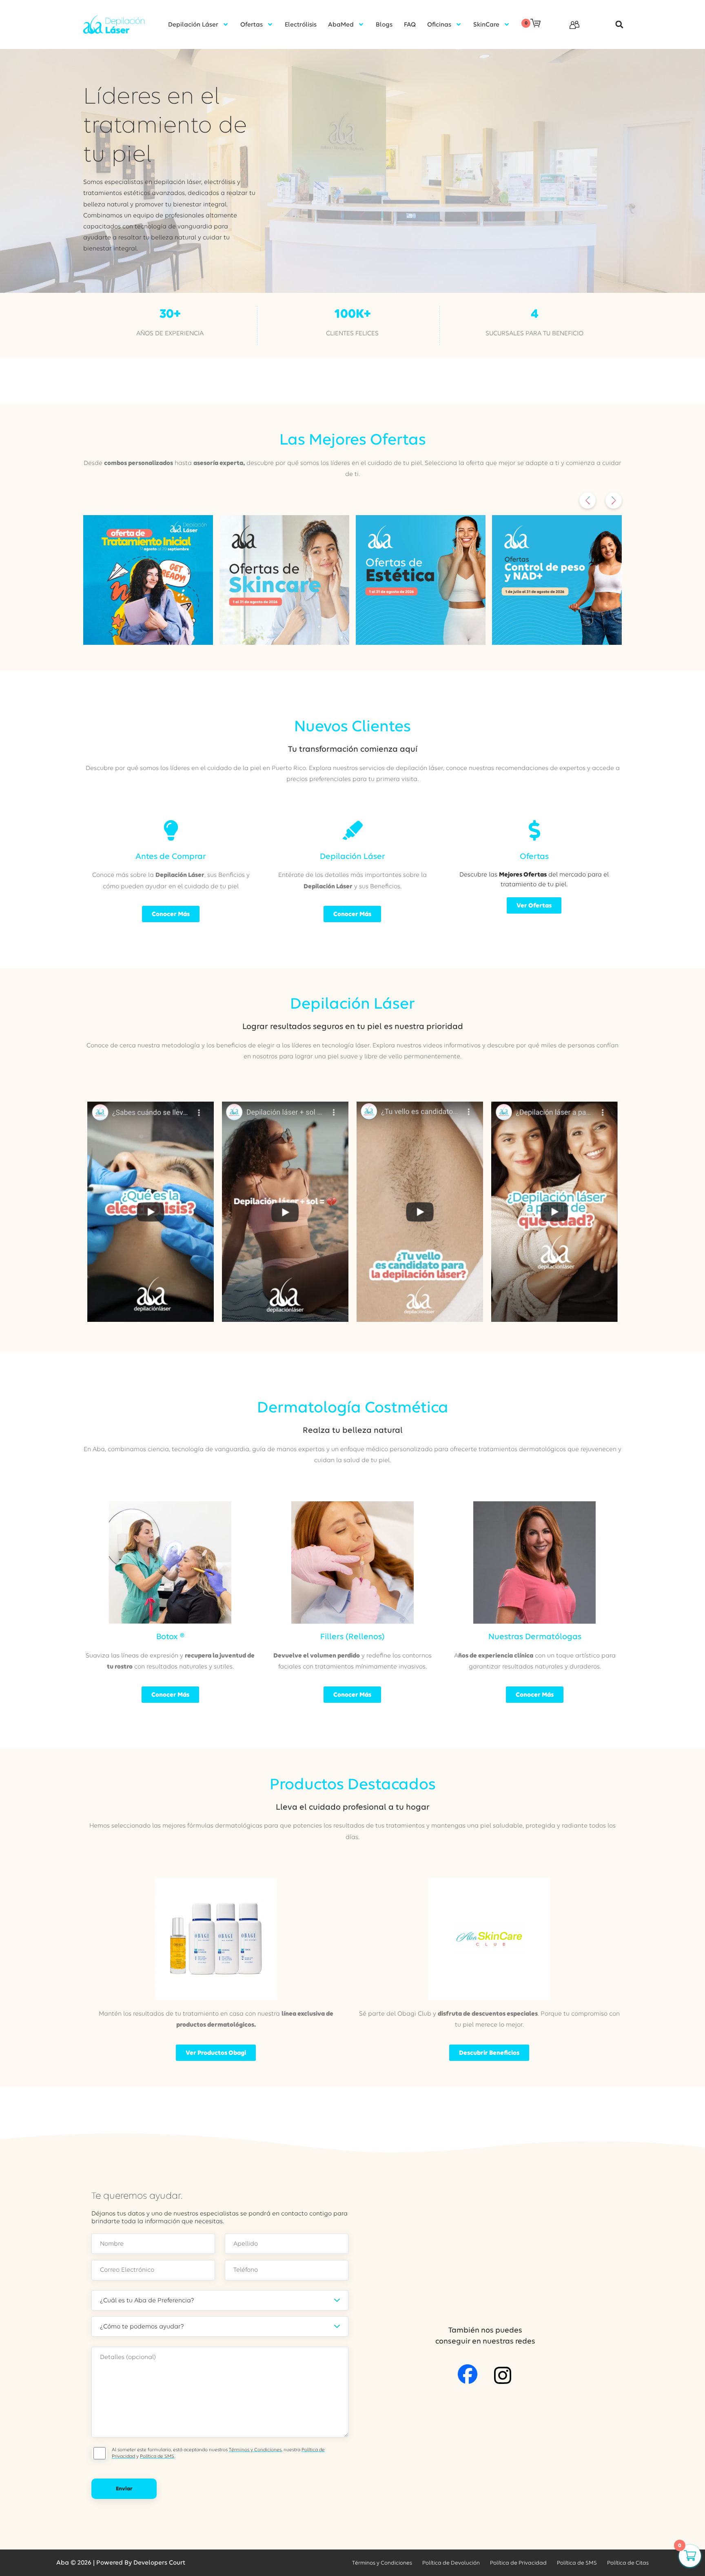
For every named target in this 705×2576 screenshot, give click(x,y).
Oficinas (439, 24)
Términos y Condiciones (255, 2450)
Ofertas (252, 24)
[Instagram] (503, 2375)
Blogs (384, 24)
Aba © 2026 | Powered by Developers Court (121, 2563)
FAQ (410, 24)
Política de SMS (157, 2456)
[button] (615, 25)
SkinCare (486, 24)
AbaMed (341, 24)
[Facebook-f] (468, 2374)
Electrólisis (301, 24)
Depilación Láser (193, 24)
